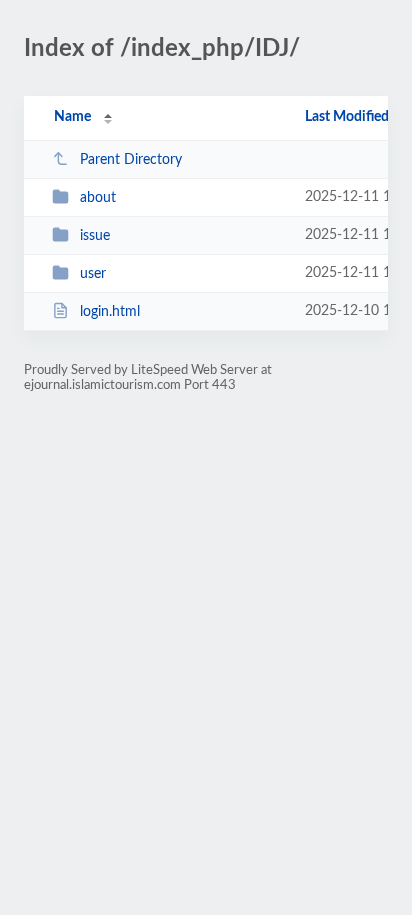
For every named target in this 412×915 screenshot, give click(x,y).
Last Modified (347, 117)
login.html (110, 312)
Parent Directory (131, 160)
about (98, 198)
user (93, 274)
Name (72, 117)
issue (95, 236)
